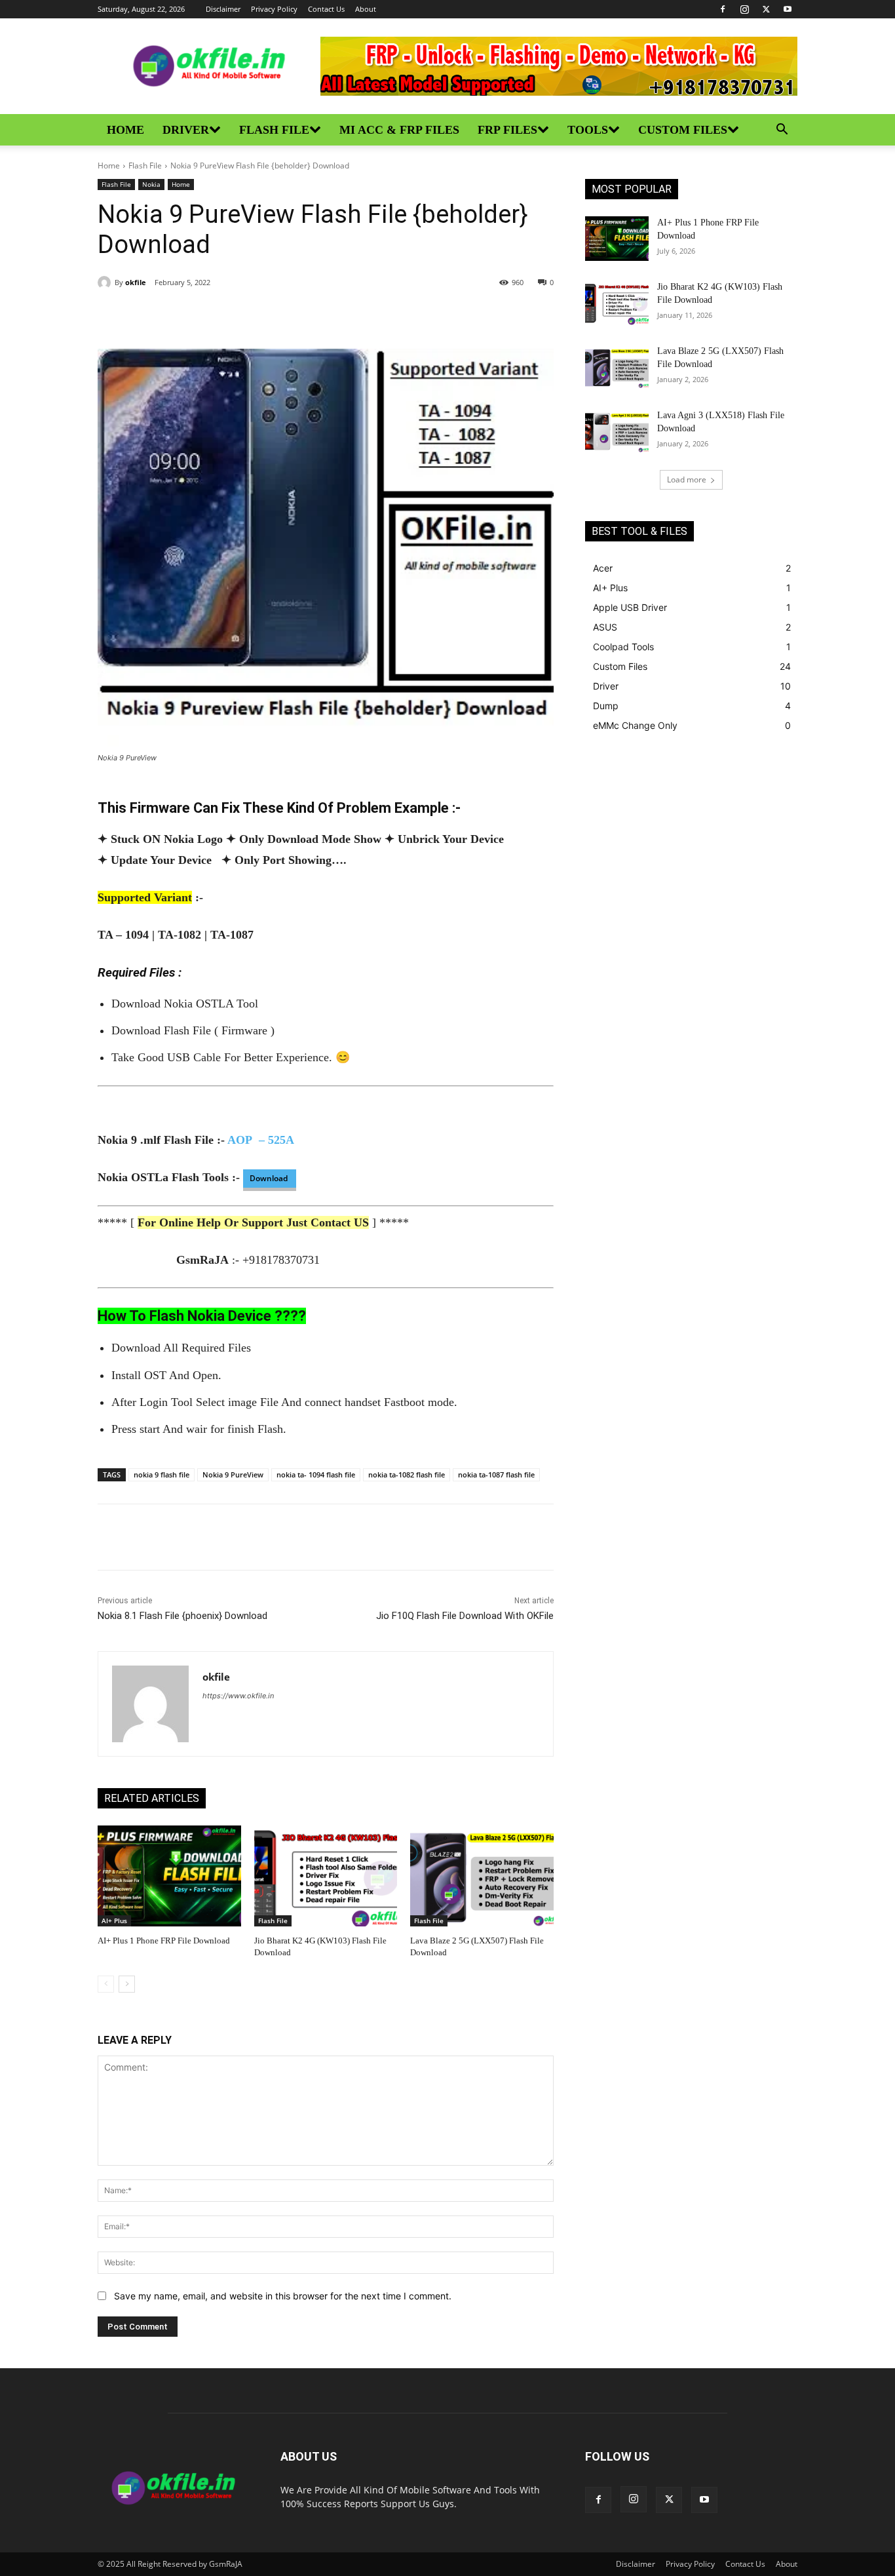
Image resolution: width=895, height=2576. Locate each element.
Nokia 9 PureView (233, 1474)
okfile (136, 282)
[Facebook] (723, 9)
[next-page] (127, 1984)
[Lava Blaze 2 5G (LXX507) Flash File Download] (482, 1876)
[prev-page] (106, 1984)
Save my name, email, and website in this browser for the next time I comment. (283, 2296)
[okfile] (106, 283)
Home (125, 130)
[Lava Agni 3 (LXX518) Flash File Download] (617, 431)
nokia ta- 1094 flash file (316, 1474)
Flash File (274, 130)
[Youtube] (788, 9)
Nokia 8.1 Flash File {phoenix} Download (182, 1616)
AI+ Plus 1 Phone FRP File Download (164, 1941)
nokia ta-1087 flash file (496, 1474)
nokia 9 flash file (162, 1474)
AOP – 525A (261, 1140)
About (366, 9)
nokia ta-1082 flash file (407, 1474)
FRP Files (507, 130)
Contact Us (326, 9)
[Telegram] (278, 316)
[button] (782, 131)
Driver (186, 130)
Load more (687, 479)
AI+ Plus (114, 1921)
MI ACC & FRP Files (399, 130)
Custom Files (683, 130)
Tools (588, 130)
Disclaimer (223, 9)
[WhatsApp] (248, 316)
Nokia (151, 184)
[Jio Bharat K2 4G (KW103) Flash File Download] (326, 1876)
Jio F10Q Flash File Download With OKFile (465, 1616)
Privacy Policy (274, 9)
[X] (766, 9)
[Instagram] (744, 9)
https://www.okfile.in (238, 1696)
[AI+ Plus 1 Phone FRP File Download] (169, 1876)
